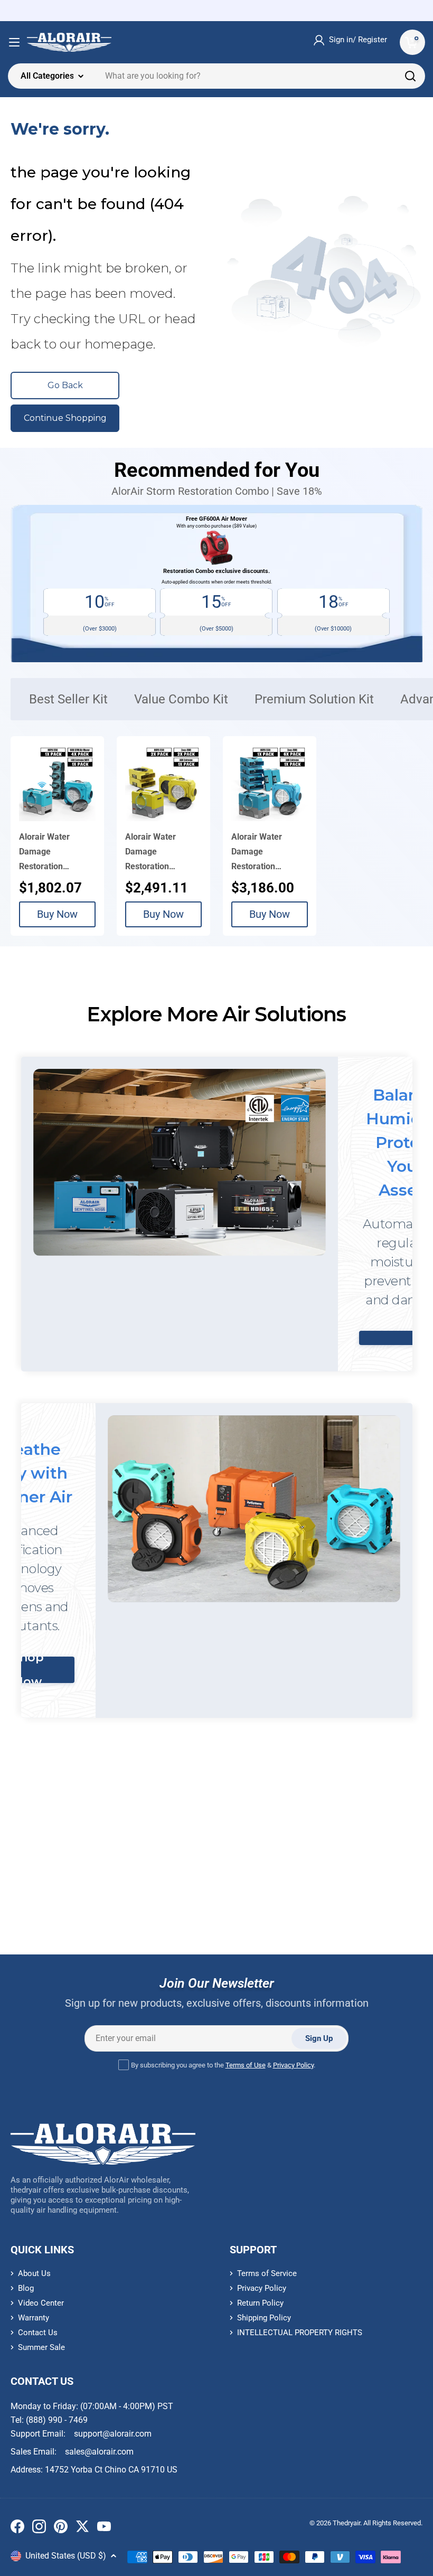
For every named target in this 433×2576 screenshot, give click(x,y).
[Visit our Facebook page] (17, 2528)
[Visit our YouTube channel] (104, 2528)
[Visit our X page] (82, 2528)
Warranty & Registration (351, 1891)
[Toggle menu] (14, 42)
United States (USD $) (66, 2556)
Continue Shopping (65, 418)
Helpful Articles (134, 1888)
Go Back (65, 385)
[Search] (410, 76)
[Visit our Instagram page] (39, 2528)
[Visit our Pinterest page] (61, 2528)
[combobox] (216, 76)
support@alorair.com (113, 2434)
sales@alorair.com (99, 2452)
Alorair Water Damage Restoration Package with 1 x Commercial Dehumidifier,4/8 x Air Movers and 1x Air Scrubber (54, 853)
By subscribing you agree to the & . (223, 2065)
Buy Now (57, 914)
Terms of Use (246, 2065)
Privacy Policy (293, 2065)
